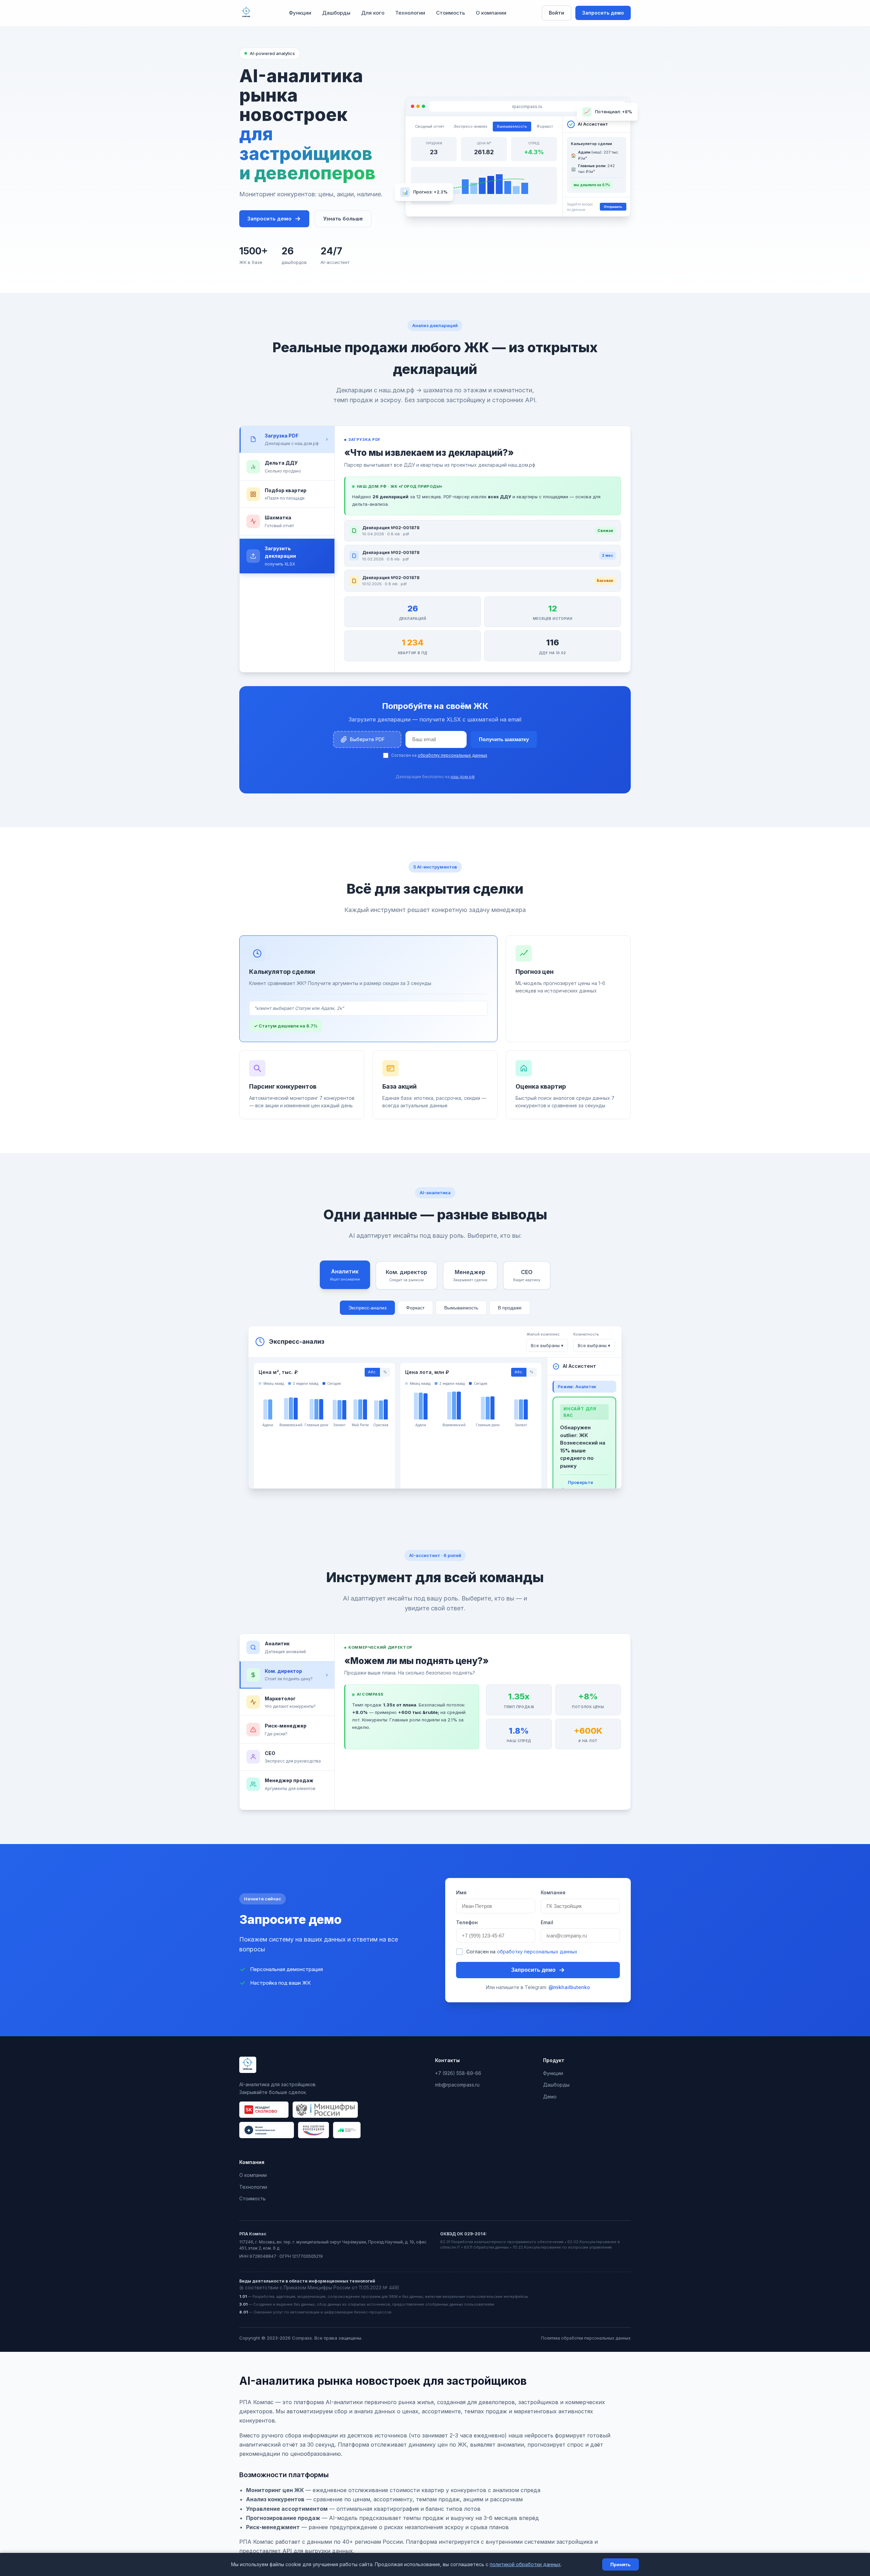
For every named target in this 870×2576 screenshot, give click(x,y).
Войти (556, 13)
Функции (300, 13)
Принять (621, 2564)
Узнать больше (343, 219)
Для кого (373, 13)
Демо (550, 2097)
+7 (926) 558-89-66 (458, 2073)
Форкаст (415, 1308)
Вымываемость (461, 1308)
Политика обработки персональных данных (586, 2338)
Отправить (613, 207)
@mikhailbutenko (569, 1987)
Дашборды (336, 13)
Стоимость (450, 13)
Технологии (410, 13)
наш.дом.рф (463, 777)
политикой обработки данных (525, 2564)
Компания (553, 1892)
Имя (461, 1892)
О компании (491, 13)
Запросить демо (603, 13)
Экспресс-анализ (367, 1308)
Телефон (467, 1922)
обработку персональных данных (453, 755)
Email (547, 1922)
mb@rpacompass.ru (457, 2085)
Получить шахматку (504, 739)
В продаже (510, 1308)
